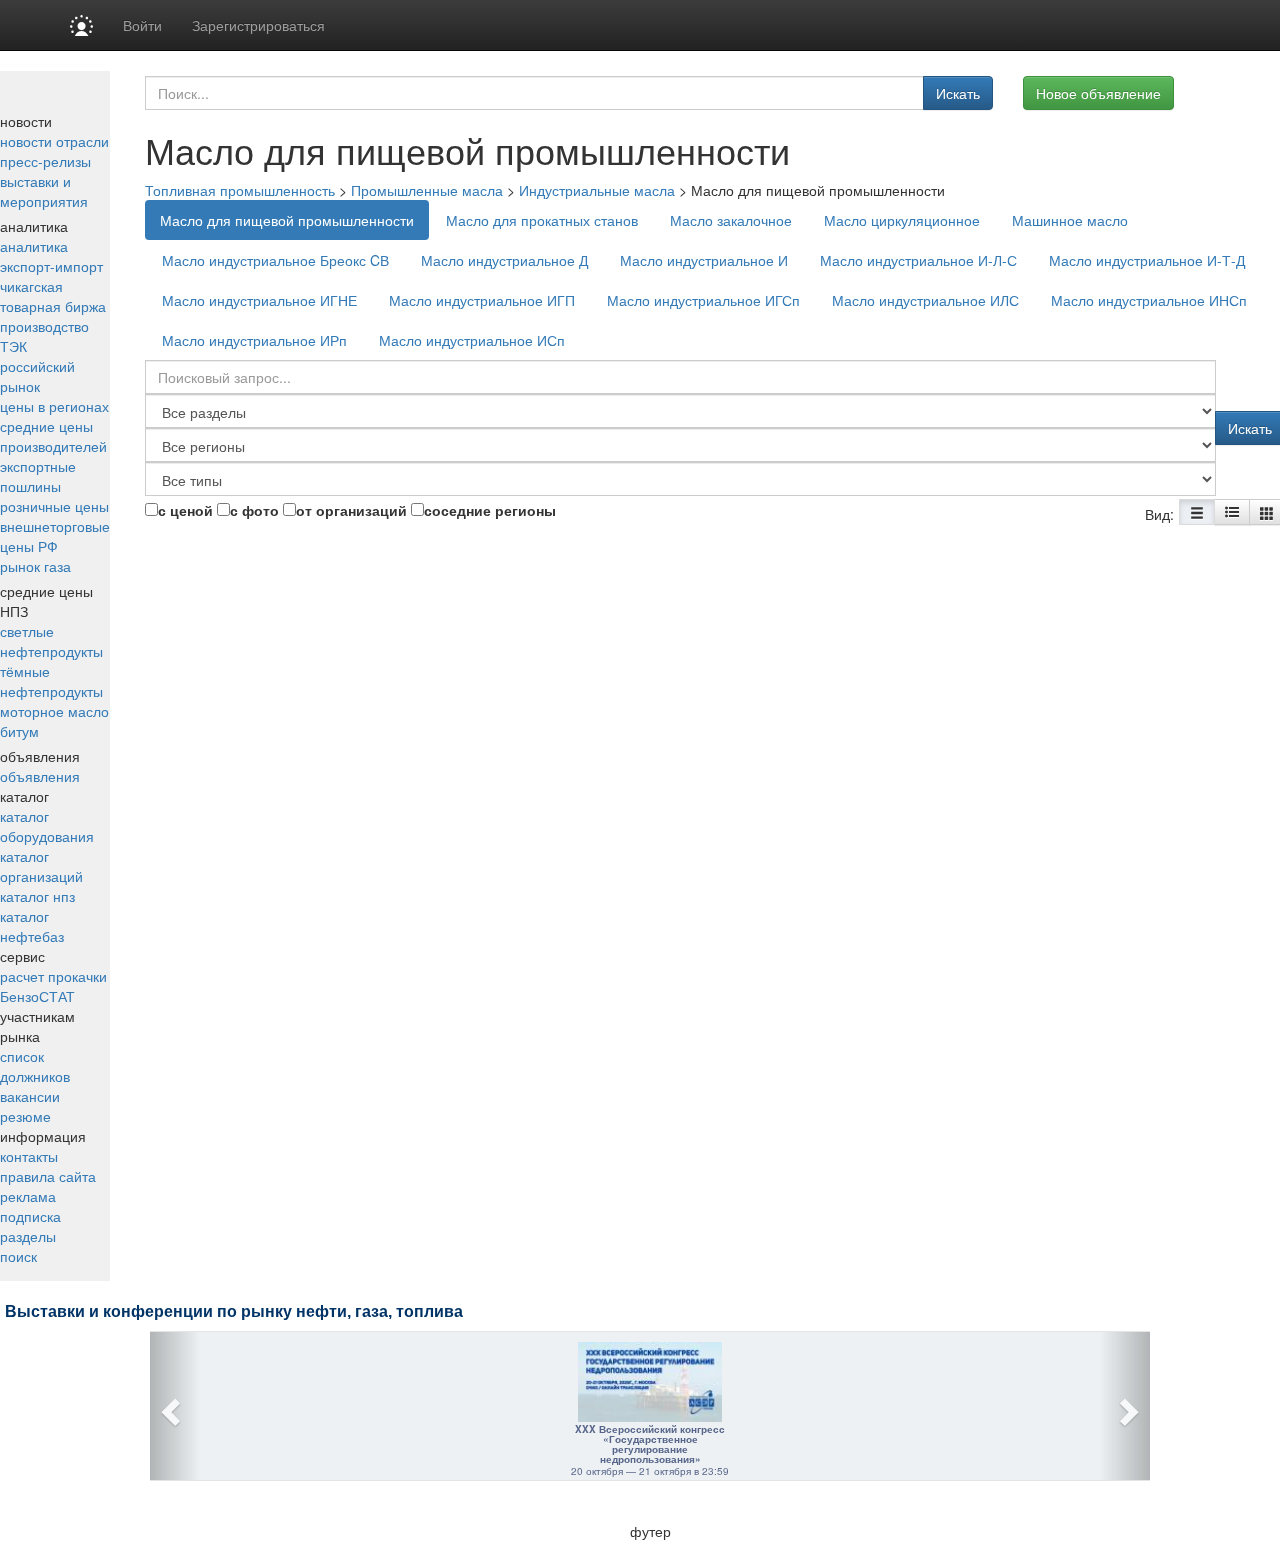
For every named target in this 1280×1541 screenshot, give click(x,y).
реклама (28, 1196)
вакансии (30, 1096)
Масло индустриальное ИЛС (925, 300)
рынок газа (35, 566)
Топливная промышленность (240, 190)
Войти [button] (142, 25)
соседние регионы (490, 510)
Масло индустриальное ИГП (482, 300)
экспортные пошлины (38, 476)
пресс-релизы (45, 161)
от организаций (351, 510)
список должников (35, 1066)
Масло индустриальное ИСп (472, 340)
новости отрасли (54, 141)
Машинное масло (1070, 220)
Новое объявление (1098, 93)
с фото (254, 510)
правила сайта (48, 1176)
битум (19, 731)
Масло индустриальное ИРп (254, 340)
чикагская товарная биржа (53, 296)
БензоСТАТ (37, 996)
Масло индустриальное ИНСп (1149, 300)
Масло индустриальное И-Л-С (918, 260)
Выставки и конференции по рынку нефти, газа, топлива (234, 1311)
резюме (25, 1116)
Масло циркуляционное (902, 220)
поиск (18, 1256)
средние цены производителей (53, 436)
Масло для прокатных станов (542, 220)
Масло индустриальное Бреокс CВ (275, 260)
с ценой (185, 510)
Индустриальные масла (597, 190)
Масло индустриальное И (704, 260)
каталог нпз (37, 896)
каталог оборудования (47, 826)
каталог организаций (41, 866)
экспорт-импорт (51, 266)
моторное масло (54, 711)
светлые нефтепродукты (51, 641)
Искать (958, 93)
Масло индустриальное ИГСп (703, 300)
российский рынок (37, 376)
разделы (28, 1236)
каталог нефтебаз (32, 926)
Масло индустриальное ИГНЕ (259, 300)
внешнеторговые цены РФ (55, 536)
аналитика (34, 246)
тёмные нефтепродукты (51, 681)
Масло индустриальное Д (504, 260)
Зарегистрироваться (258, 25)
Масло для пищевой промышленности (287, 220)
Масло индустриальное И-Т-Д (1147, 260)
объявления (40, 776)
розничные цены (54, 506)
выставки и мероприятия (44, 191)
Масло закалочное (731, 220)
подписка (30, 1216)
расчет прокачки (53, 976)
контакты (29, 1156)
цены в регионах (54, 406)
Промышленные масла (427, 190)
